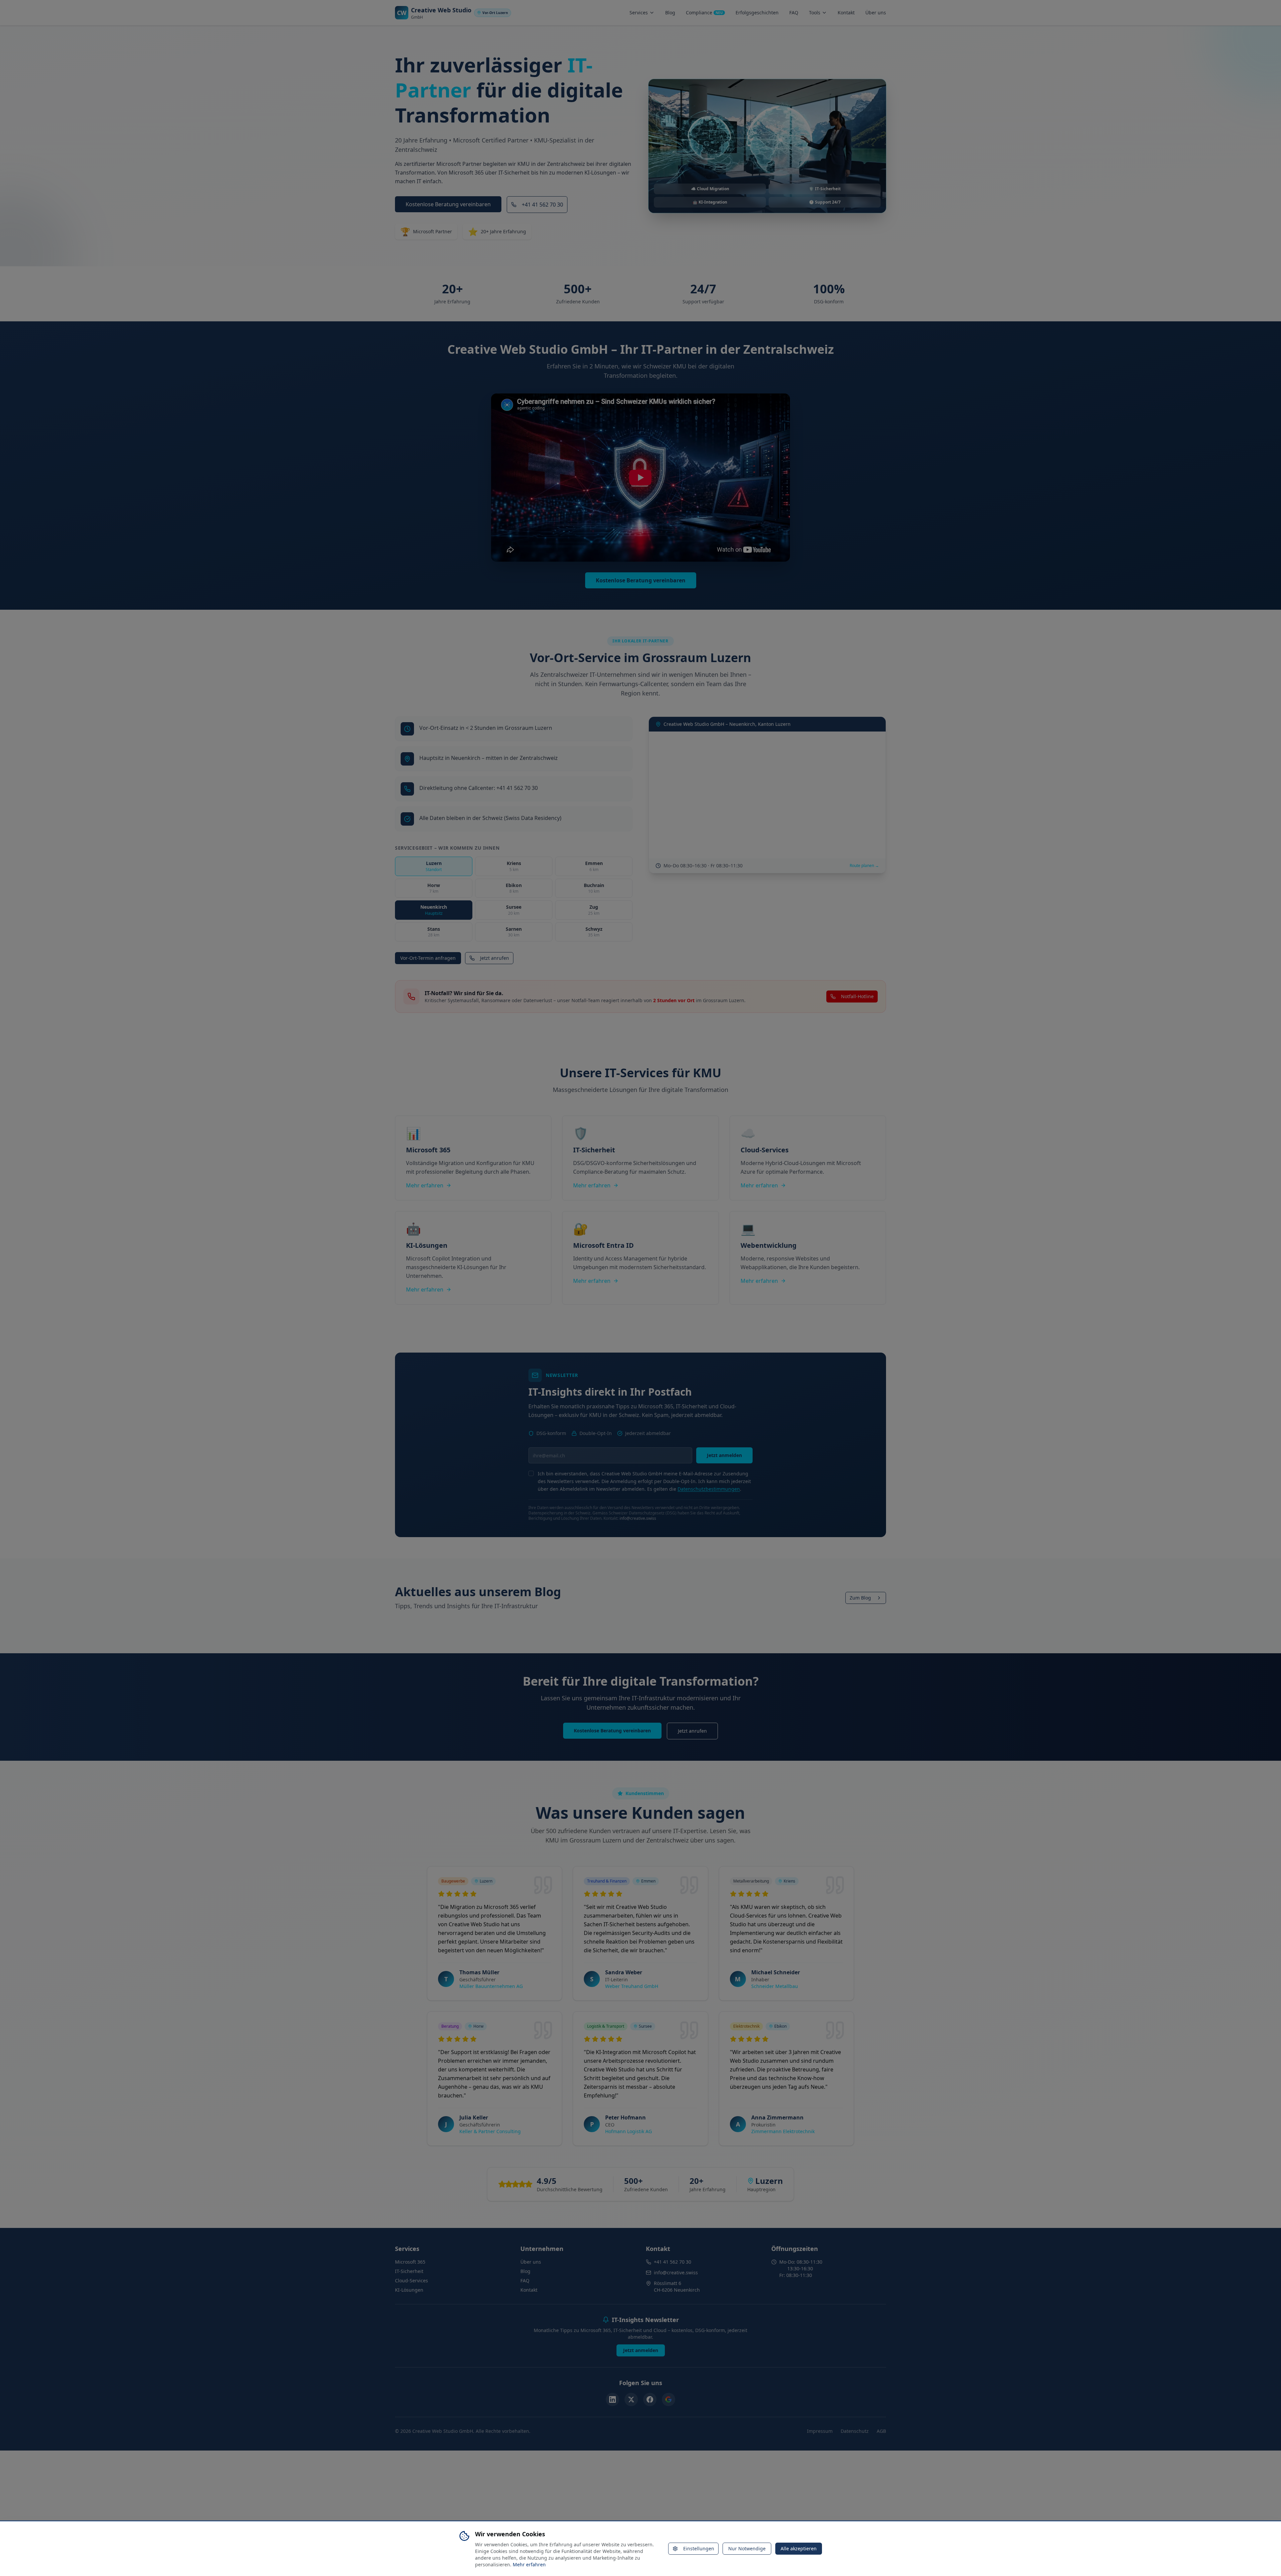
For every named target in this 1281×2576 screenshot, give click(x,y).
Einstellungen (699, 2548)
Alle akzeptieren (799, 2548)
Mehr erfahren (529, 2564)
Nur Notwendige (747, 2548)
